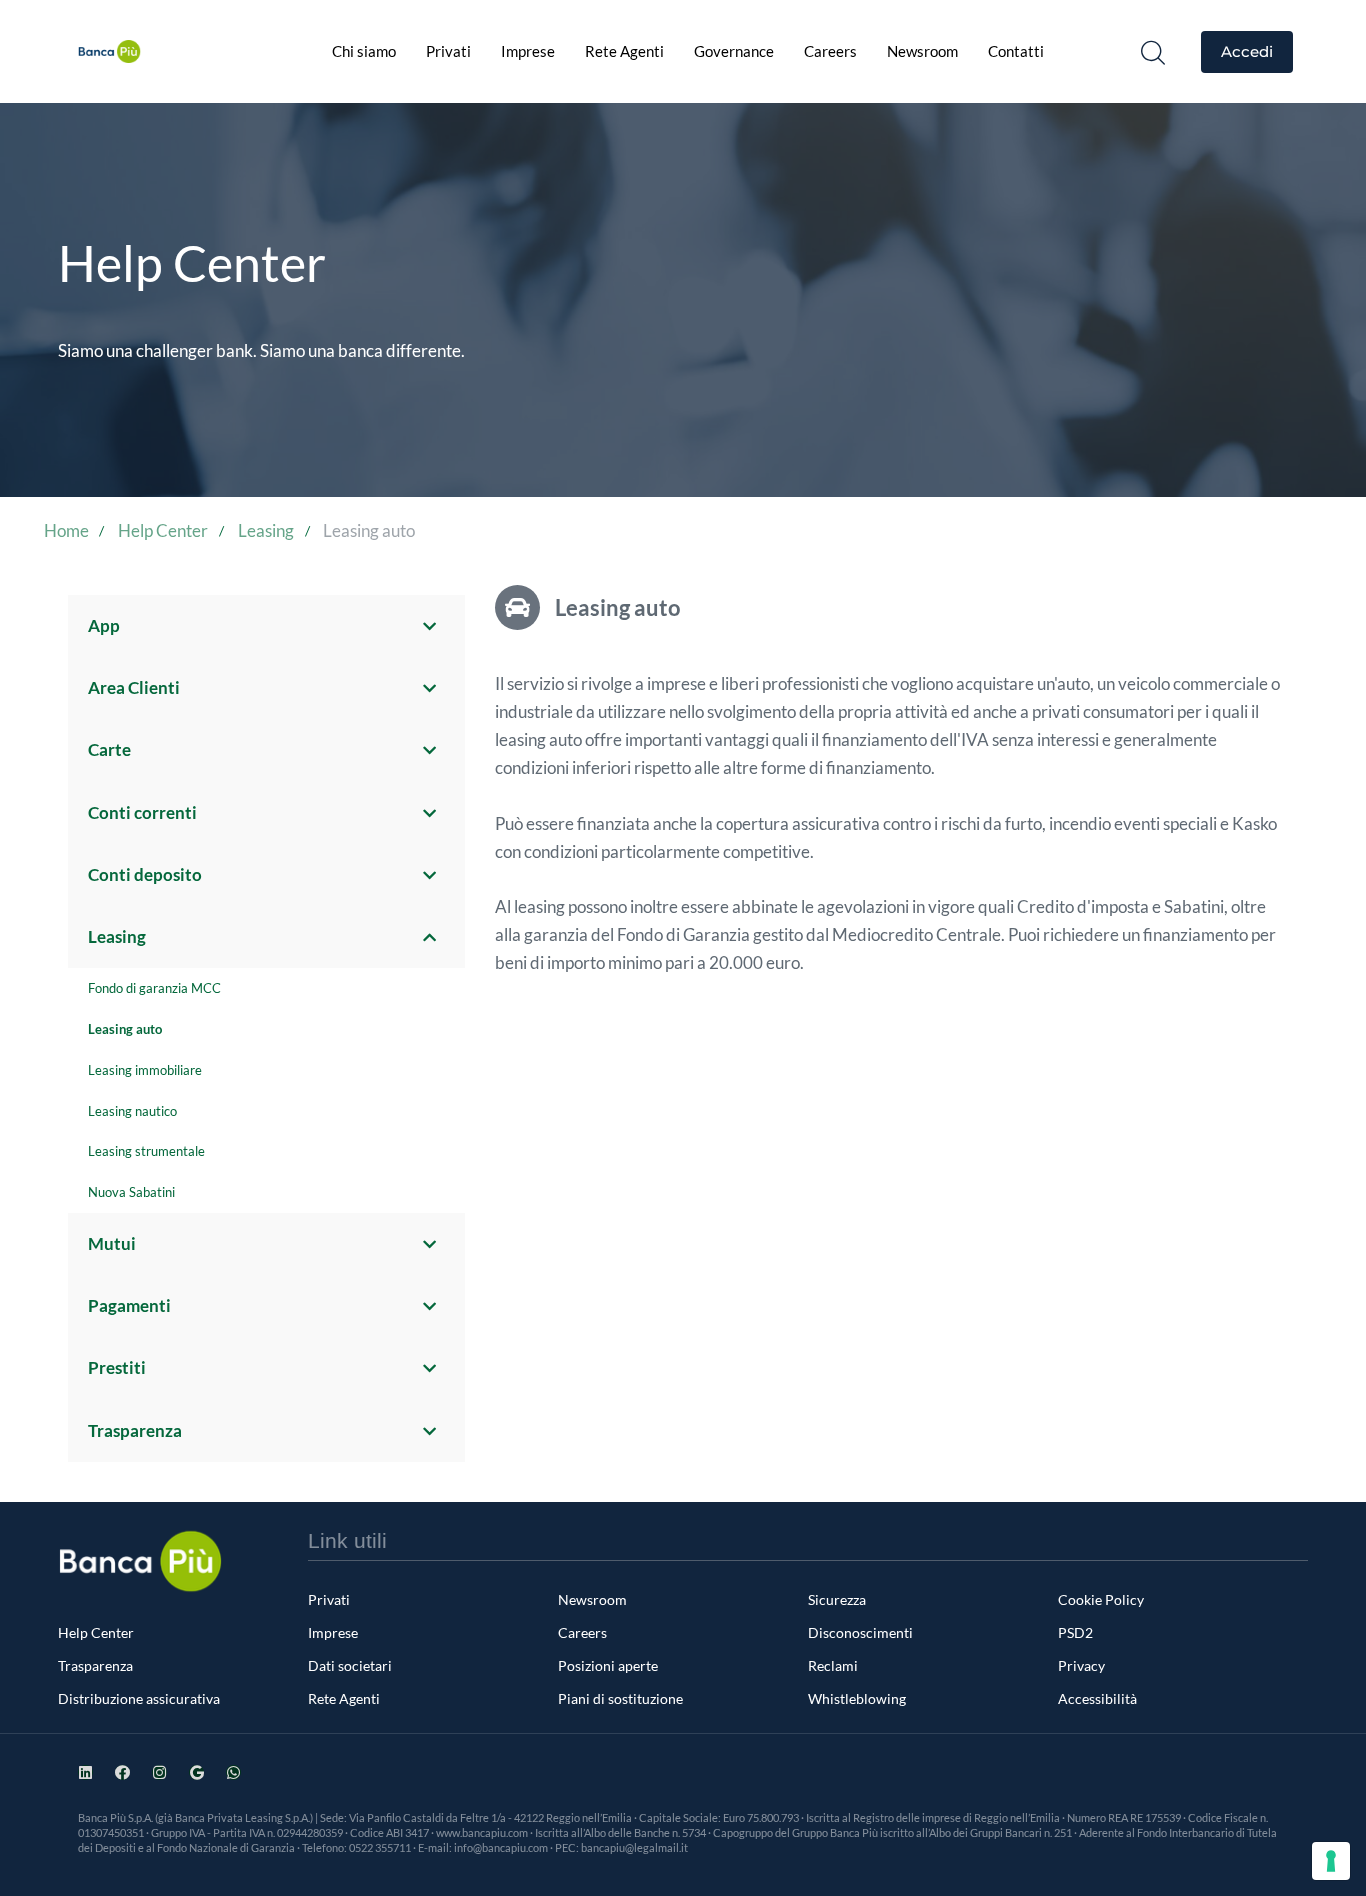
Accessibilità (1097, 1698)
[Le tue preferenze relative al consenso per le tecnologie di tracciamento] (1331, 1861)
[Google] (196, 1772)
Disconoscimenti (860, 1632)
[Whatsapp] (233, 1772)
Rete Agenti (624, 51)
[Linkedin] (85, 1772)
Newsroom (922, 51)
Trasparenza (95, 1665)
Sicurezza (837, 1599)
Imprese (528, 51)
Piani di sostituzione (620, 1698)
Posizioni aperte (608, 1665)
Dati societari (350, 1665)
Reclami (833, 1665)
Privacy (1081, 1665)
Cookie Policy (1101, 1599)
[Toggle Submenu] (430, 626)
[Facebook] (122, 1772)
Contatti (1016, 51)
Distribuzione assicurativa (139, 1698)
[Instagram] (159, 1772)
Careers (830, 51)
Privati (448, 51)
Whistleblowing (857, 1698)
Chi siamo (364, 51)
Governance (734, 51)
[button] (1153, 52)
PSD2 (1075, 1632)
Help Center (96, 1632)
